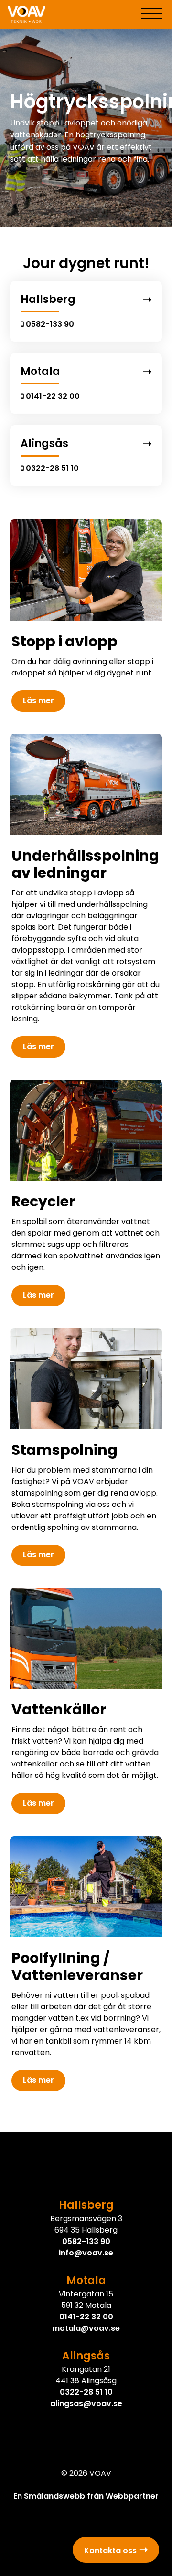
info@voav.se (86, 2253)
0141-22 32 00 (86, 2317)
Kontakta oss (110, 2550)
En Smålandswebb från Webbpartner (86, 2496)
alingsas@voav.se (86, 2404)
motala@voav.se (86, 2328)
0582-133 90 (86, 2241)
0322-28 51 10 (86, 2392)
